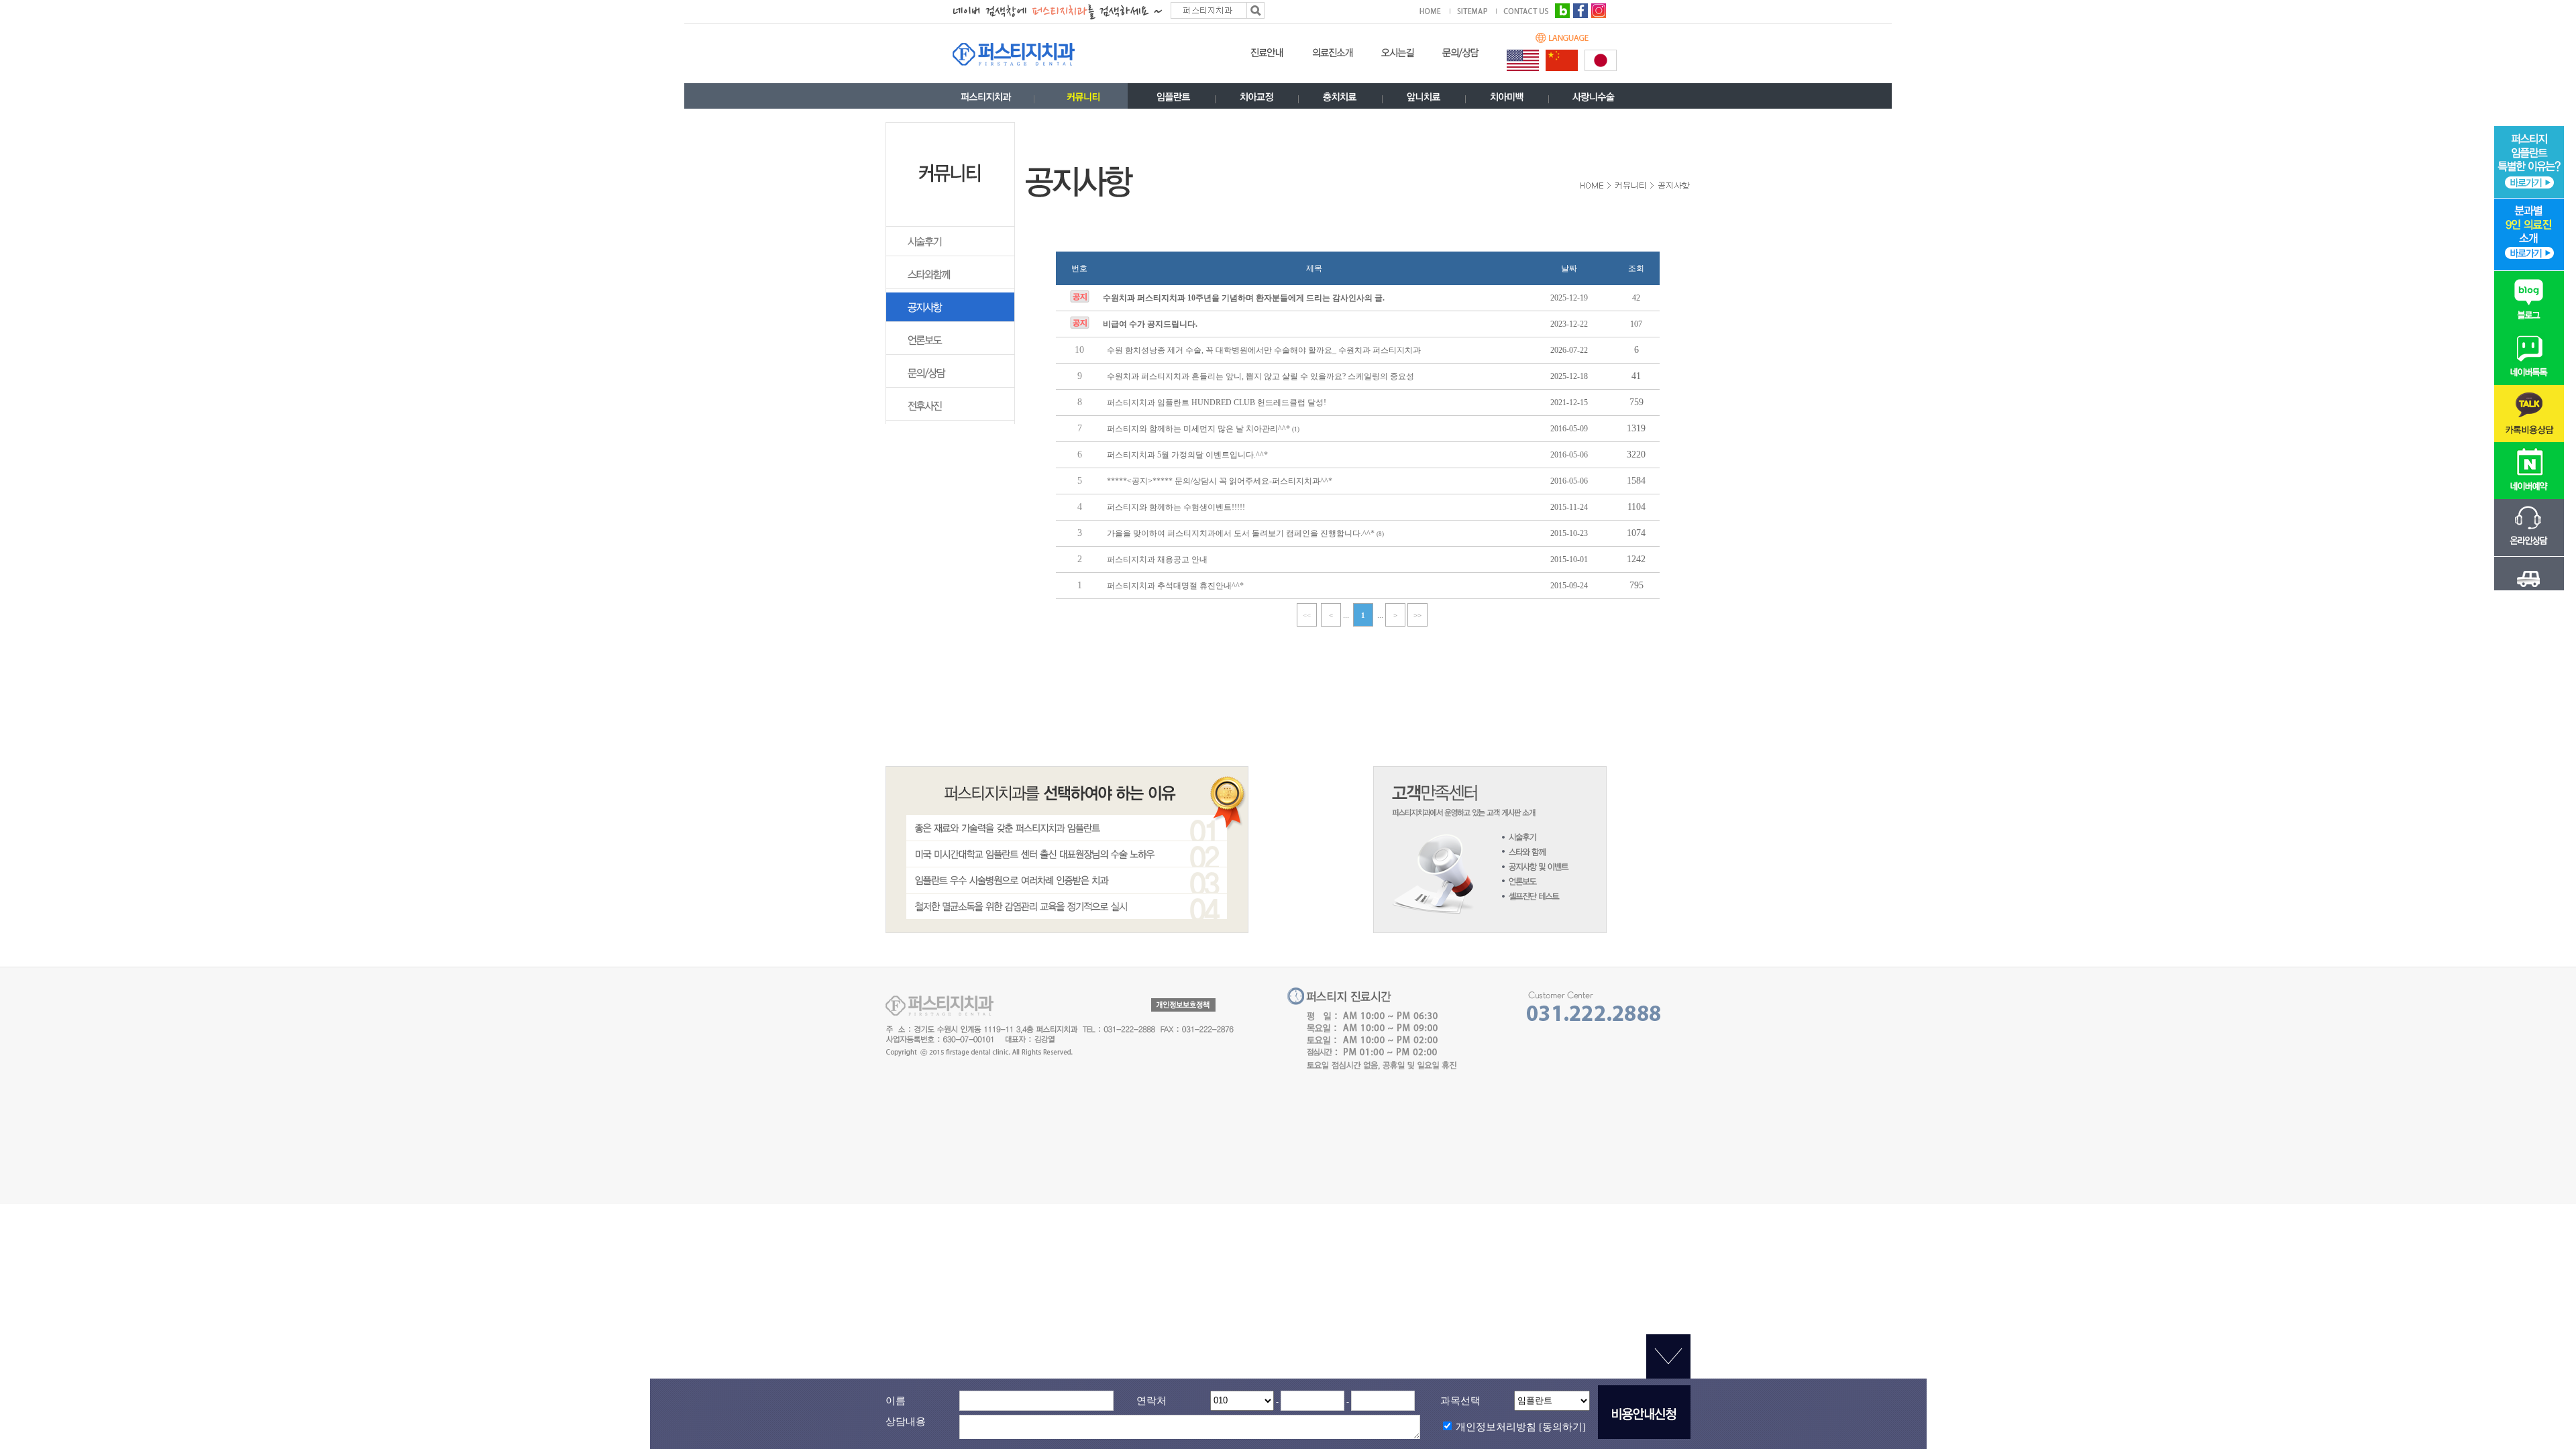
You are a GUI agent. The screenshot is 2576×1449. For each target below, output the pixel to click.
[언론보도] (950, 352)
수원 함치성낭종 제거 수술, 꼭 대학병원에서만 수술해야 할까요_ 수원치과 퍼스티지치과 (1264, 350)
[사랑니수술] (1594, 100)
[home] (1435, 11)
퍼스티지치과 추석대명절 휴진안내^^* (1175, 586)
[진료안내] (1267, 56)
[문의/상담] (1461, 56)
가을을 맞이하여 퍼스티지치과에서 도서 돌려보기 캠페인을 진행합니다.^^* (1242, 533)
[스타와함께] (950, 286)
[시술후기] (950, 254)
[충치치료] (1340, 100)
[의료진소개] (1333, 56)
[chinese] (1562, 60)
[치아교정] (1257, 100)
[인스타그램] (1599, 9)
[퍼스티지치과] (986, 100)
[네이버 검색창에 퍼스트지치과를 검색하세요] (1110, 9)
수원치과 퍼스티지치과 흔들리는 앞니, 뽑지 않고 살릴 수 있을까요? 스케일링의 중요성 (1260, 376)
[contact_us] (1526, 11)
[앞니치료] (1424, 100)
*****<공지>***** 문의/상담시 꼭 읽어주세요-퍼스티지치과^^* (1220, 481)
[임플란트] (1174, 100)
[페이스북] (1580, 9)
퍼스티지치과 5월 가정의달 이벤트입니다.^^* (1187, 455)
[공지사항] (950, 319)
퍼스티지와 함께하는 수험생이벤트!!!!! (1176, 507)
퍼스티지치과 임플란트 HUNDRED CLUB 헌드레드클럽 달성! (1217, 402)
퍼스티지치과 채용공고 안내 (1157, 559)
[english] (1523, 60)
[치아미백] (1507, 100)
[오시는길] (1398, 56)
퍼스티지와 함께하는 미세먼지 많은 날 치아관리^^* (1199, 429)
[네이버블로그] (1562, 9)
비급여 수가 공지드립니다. (1150, 324)
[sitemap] (1477, 11)
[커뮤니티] (1083, 100)
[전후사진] (950, 418)
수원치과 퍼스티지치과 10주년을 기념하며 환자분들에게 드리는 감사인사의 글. (1244, 298)
